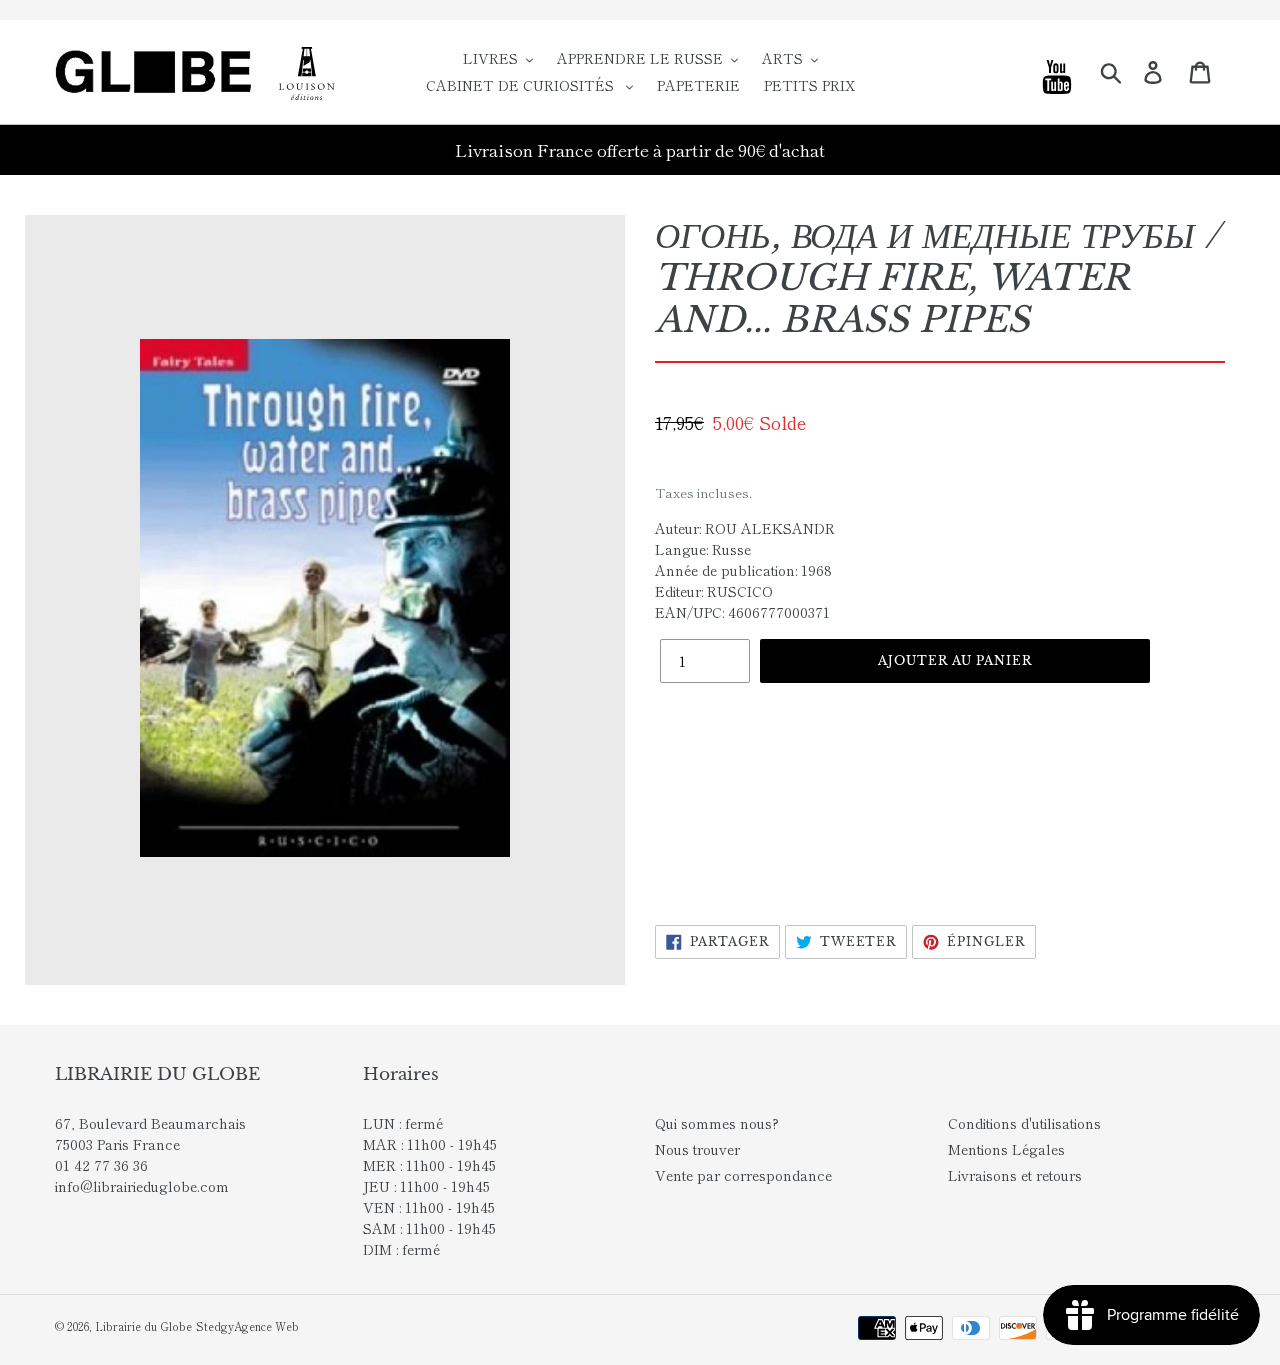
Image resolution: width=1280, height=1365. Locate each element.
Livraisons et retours (1015, 1175)
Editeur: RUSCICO (714, 591)
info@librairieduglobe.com (142, 1186)
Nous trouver (697, 1149)
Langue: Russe (703, 549)
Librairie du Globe (143, 1326)
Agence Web (266, 1326)
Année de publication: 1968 (743, 570)
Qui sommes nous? (717, 1123)
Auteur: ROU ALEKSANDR (745, 528)
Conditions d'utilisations (1024, 1123)
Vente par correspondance (743, 1175)
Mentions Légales (1006, 1149)
